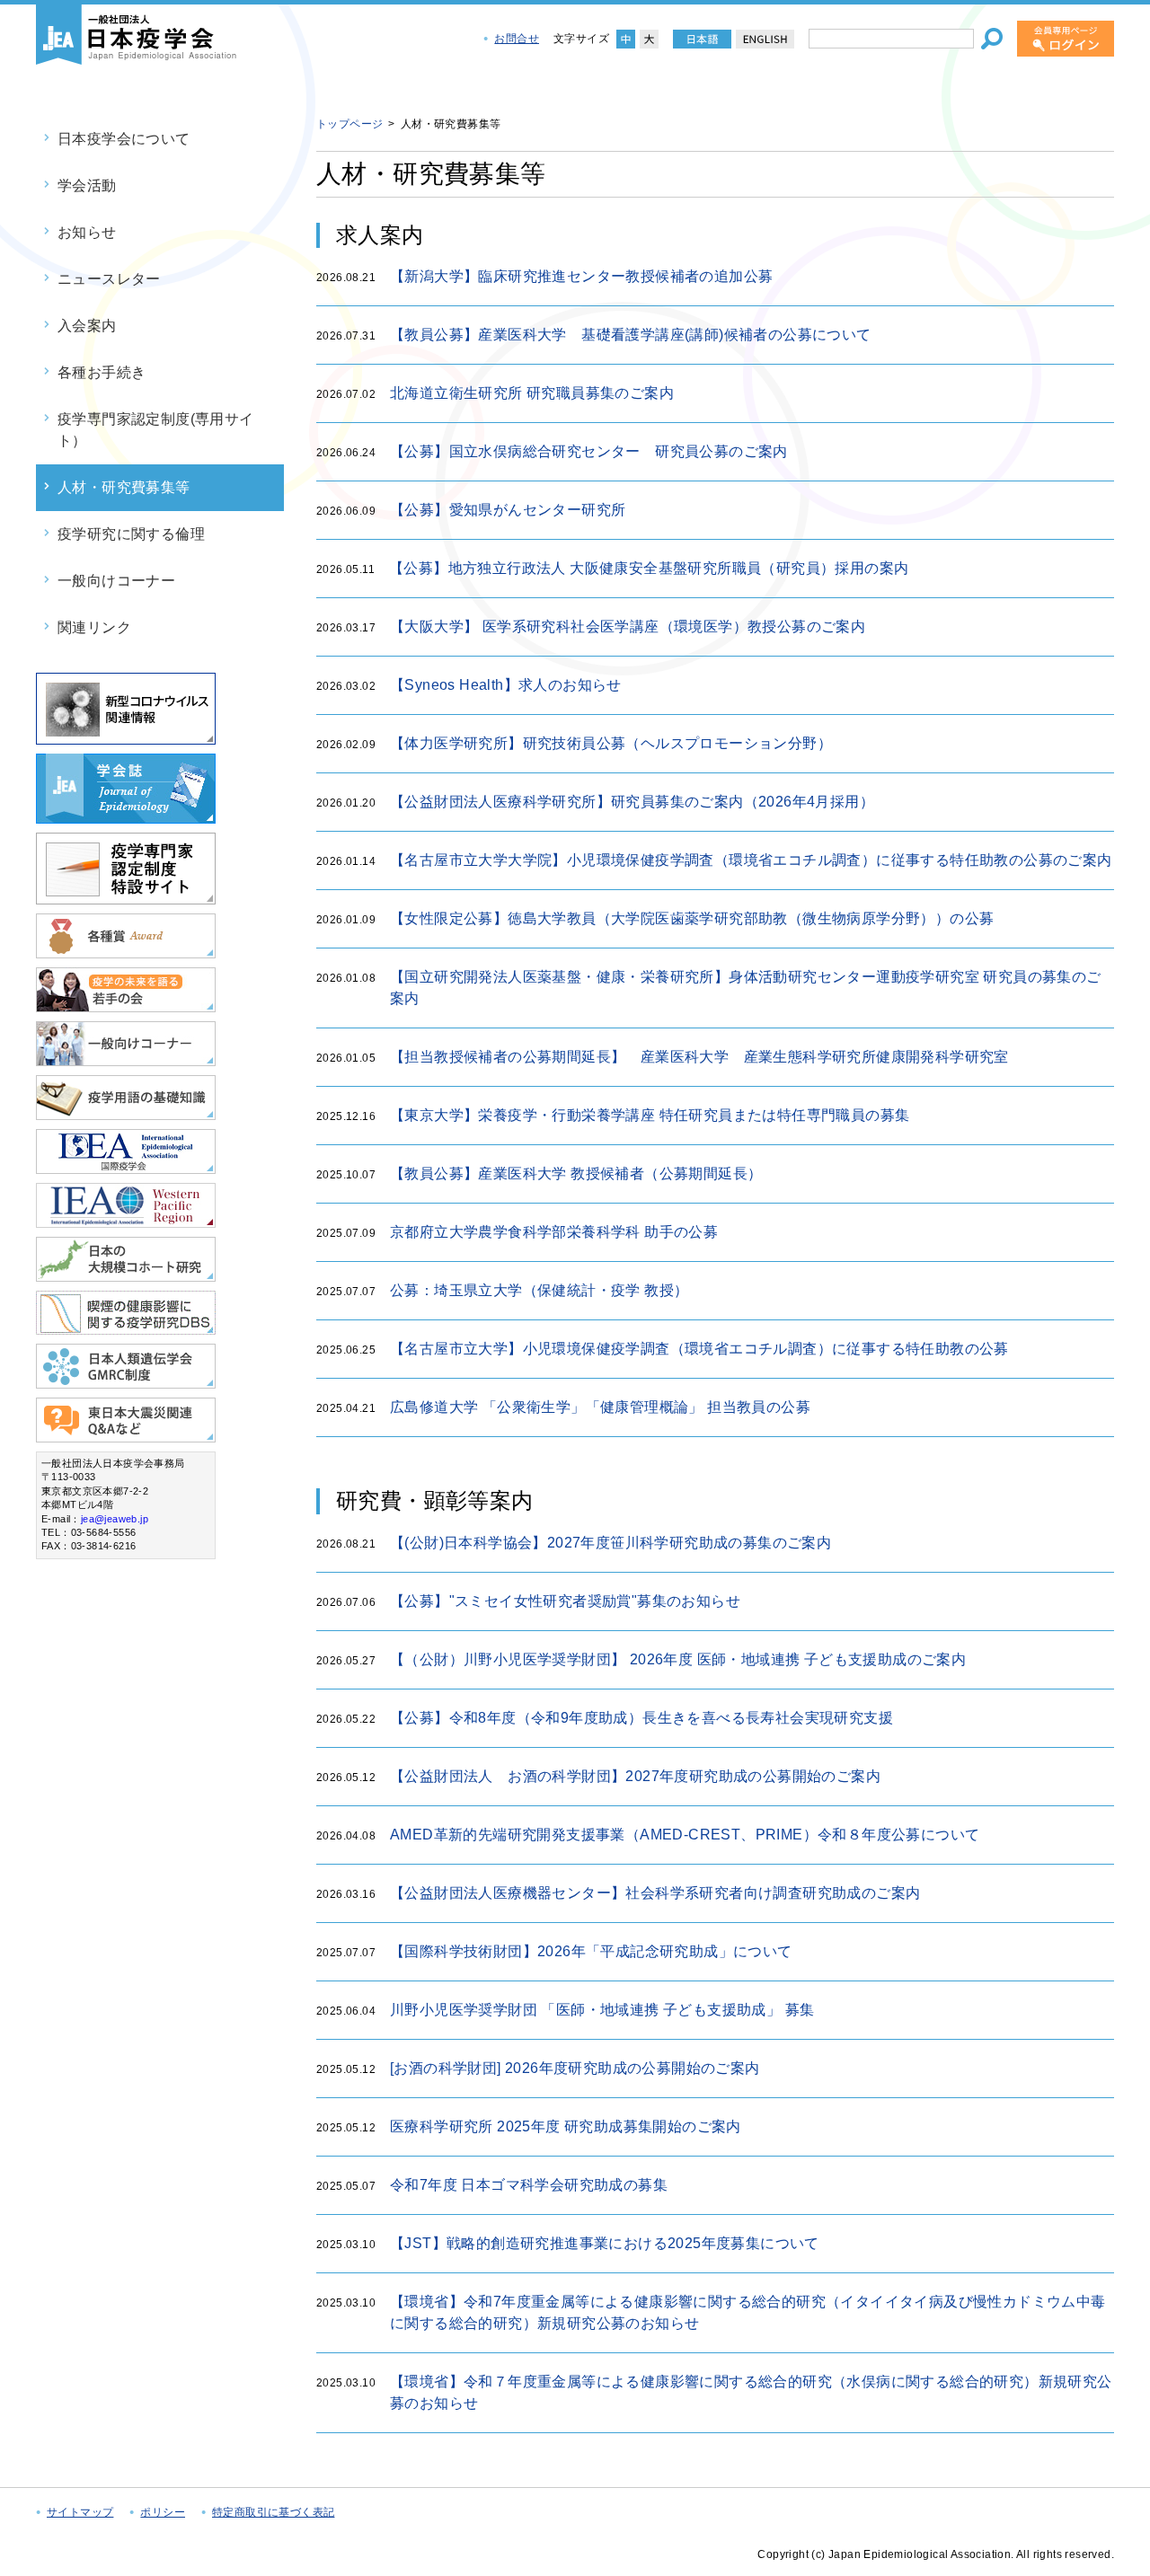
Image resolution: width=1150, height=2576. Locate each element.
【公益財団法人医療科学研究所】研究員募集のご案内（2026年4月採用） (632, 802)
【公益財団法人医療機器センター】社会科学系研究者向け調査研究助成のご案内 (655, 1893)
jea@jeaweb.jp (115, 1519)
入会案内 (87, 326)
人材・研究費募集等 (124, 487)
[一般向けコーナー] (126, 1059)
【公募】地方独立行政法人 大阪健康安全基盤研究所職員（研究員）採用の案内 (649, 568)
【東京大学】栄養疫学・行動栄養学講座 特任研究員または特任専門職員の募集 (650, 1115)
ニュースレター (109, 279)
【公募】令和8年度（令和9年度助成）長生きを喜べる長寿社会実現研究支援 (641, 1718)
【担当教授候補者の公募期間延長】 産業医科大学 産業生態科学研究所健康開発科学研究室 (707, 1057)
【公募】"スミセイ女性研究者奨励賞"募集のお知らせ (565, 1601)
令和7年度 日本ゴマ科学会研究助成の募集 (529, 2185)
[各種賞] (126, 951)
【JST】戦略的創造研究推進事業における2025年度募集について (605, 2243)
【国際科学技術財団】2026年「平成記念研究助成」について (591, 1951)
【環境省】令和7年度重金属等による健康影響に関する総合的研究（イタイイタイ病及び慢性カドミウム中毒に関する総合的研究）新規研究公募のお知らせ (748, 2312)
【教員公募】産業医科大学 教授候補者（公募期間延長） (576, 1173)
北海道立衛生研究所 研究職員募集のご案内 (532, 393)
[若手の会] (126, 1005)
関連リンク (94, 627)
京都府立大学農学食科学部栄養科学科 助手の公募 (554, 1232)
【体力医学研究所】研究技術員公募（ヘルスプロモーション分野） (611, 743)
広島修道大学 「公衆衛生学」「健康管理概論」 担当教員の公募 (600, 1407)
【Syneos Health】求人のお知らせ (506, 685)
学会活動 (87, 185)
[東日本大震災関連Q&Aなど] (126, 1435)
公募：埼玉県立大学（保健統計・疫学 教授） (539, 1290)
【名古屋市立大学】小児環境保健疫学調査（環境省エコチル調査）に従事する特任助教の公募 (699, 1349)
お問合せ (517, 39)
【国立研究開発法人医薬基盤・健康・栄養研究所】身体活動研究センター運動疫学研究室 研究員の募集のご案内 (746, 988)
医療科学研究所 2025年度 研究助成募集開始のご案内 (566, 2126)
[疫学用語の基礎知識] (126, 1112)
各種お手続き (102, 372)
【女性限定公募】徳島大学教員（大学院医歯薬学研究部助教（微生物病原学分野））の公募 (692, 918)
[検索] (992, 39)
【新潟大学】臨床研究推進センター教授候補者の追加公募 (581, 276)
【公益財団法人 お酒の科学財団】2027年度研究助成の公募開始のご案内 (635, 1776)
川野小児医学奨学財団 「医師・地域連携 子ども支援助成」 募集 (602, 2010)
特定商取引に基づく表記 (273, 2512)
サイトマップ (80, 2512)
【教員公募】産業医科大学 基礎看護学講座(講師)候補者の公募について (631, 335)
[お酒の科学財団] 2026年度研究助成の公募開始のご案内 (575, 2068)
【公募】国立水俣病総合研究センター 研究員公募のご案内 (589, 451)
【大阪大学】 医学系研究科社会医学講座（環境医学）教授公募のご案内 (628, 626)
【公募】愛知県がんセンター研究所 (508, 510)
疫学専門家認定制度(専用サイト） (156, 430)
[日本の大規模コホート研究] (126, 1274)
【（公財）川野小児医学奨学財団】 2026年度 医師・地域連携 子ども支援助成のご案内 (678, 1659)
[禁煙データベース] (126, 1327)
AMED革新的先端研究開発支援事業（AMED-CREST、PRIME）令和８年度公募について (685, 1835)
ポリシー (163, 2512)
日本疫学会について (124, 139)
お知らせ (87, 232)
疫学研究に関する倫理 (131, 534)
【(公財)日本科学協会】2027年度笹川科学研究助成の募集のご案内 (610, 1543)
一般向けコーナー (116, 581)
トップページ (349, 124)
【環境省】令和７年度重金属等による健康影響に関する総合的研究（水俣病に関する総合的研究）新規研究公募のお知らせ (751, 2392)
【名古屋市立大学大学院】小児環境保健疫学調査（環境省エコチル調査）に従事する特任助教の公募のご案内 (751, 860)
